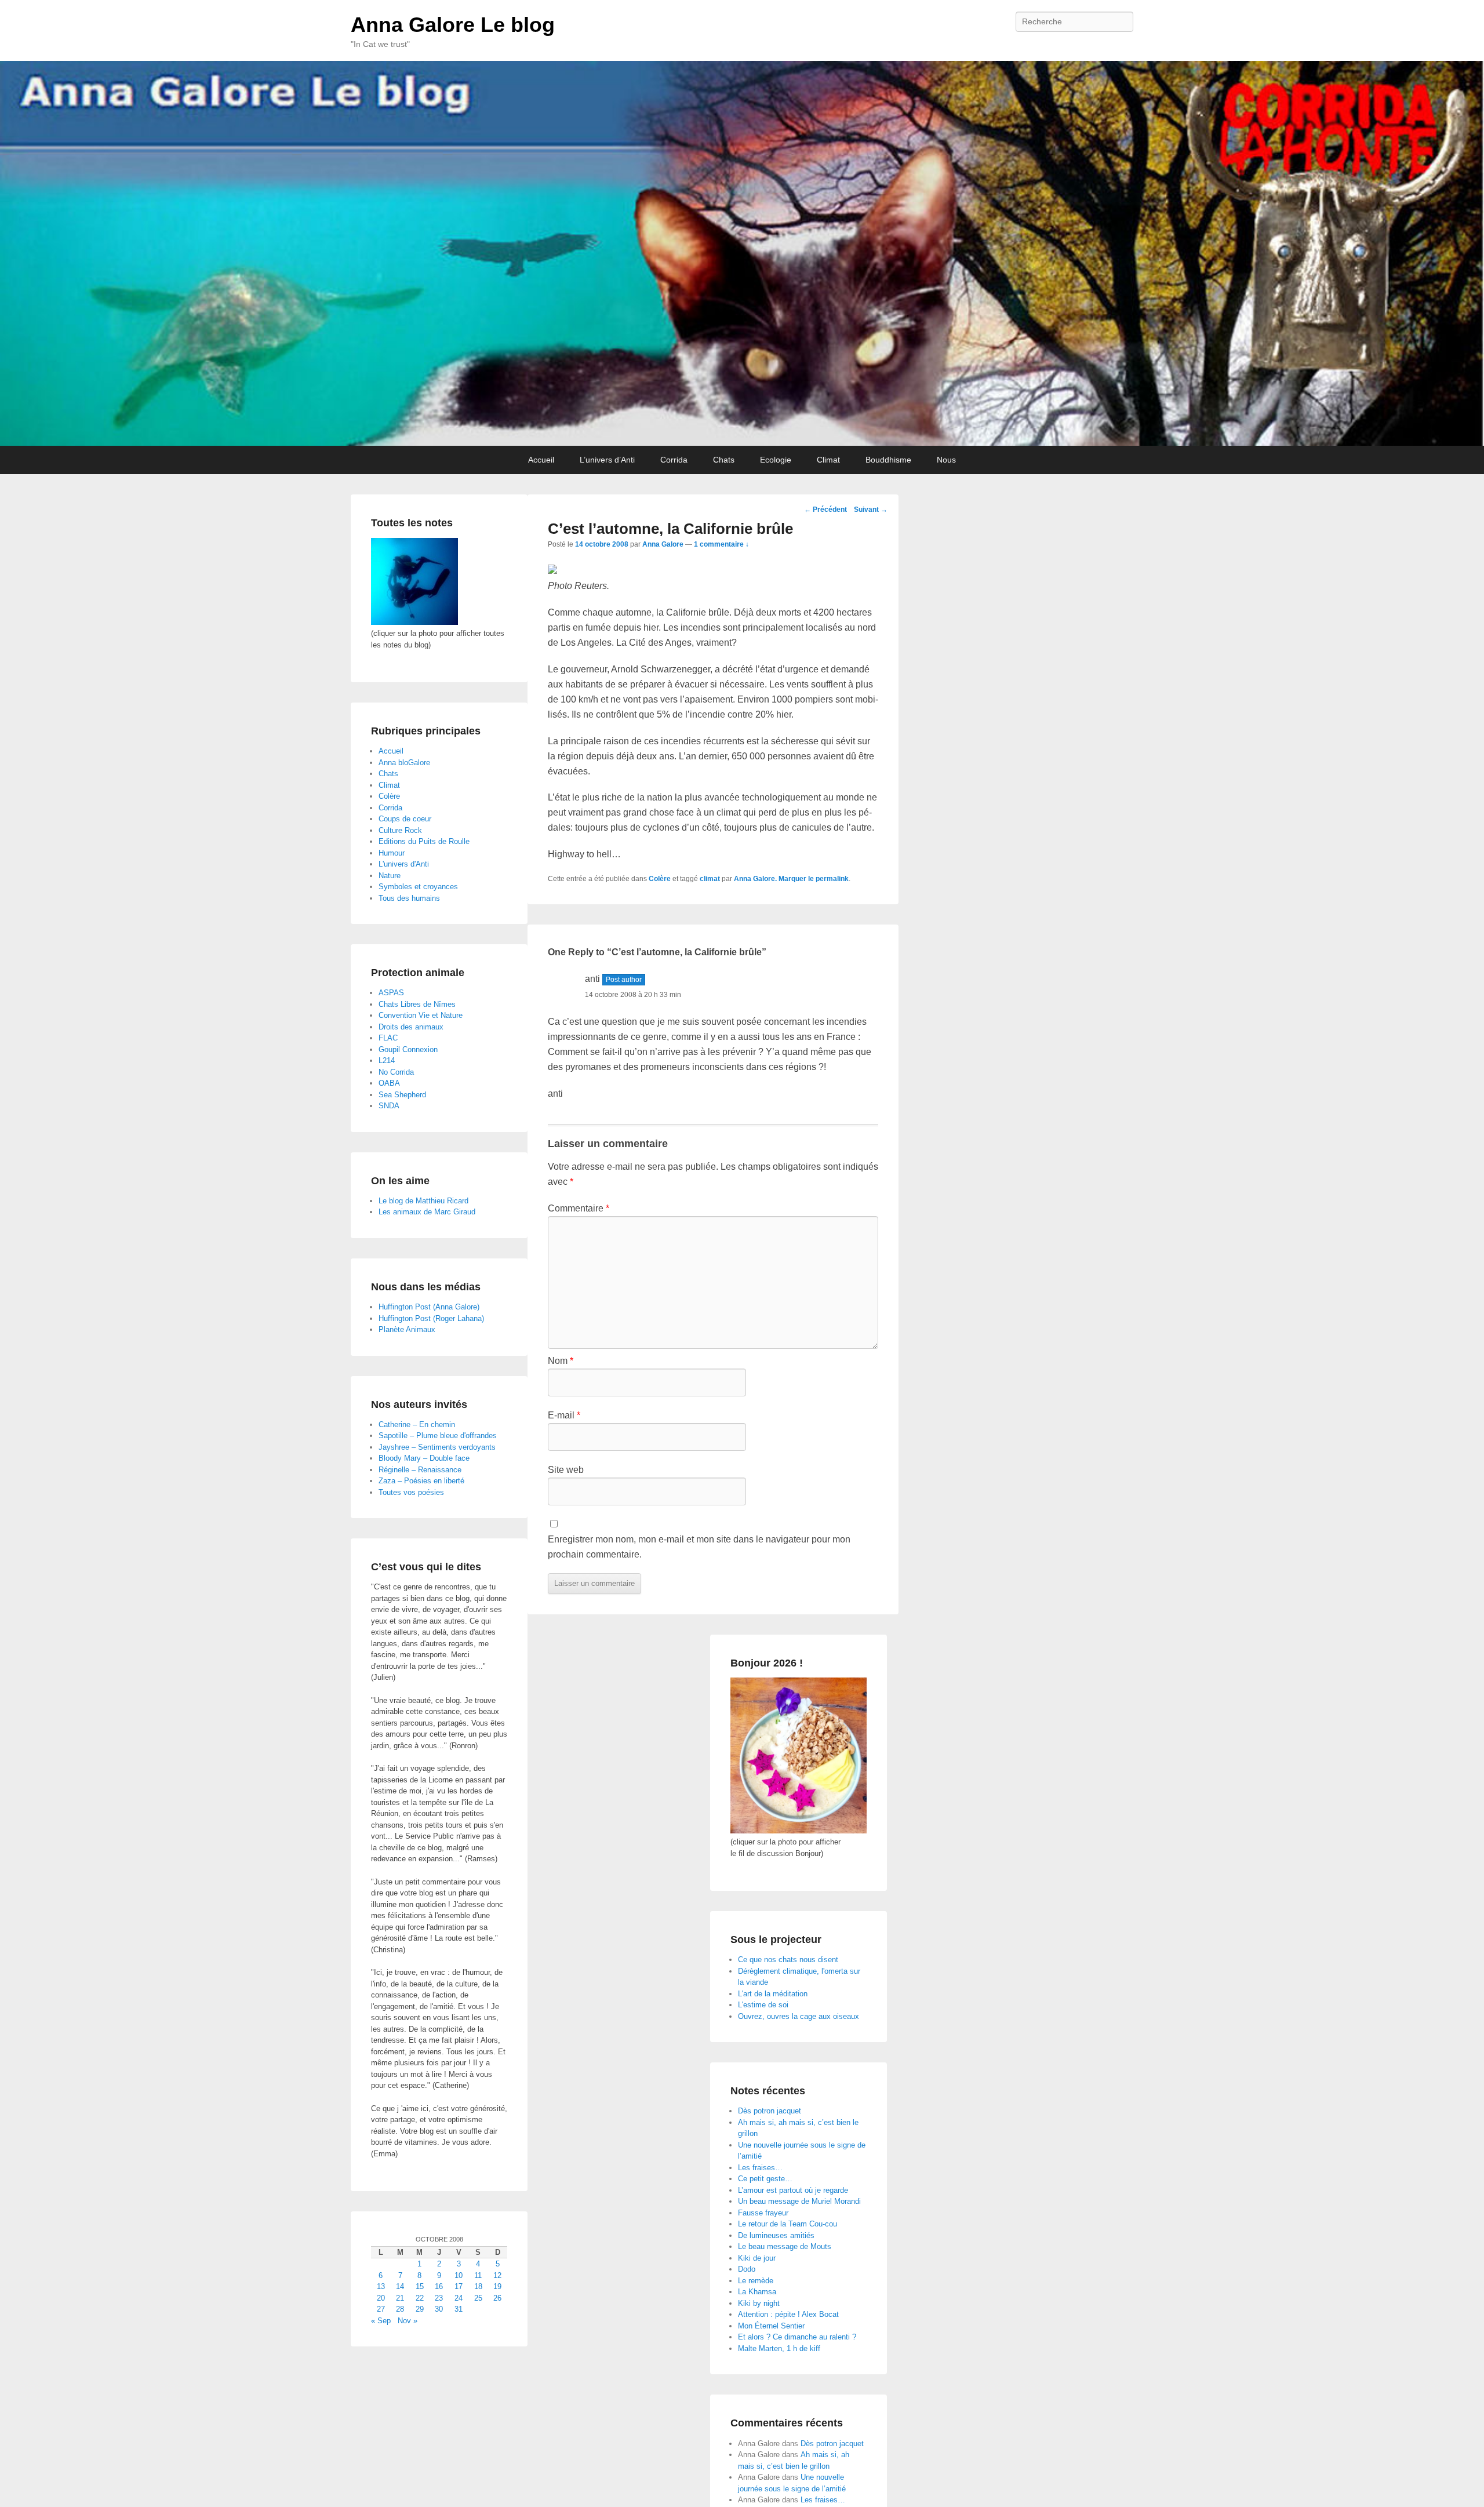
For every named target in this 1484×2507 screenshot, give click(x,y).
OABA (389, 1083)
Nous (946, 460)
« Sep (381, 2321)
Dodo (747, 2269)
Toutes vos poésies (411, 1492)
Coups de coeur (405, 819)
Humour (392, 853)
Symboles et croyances (418, 887)
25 (478, 2298)
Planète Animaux (407, 1329)
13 (381, 2286)
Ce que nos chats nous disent (788, 1960)
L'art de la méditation (773, 1994)
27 (381, 2309)
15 (420, 2286)
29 (420, 2309)
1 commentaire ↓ (721, 544)
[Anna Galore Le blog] (742, 253)
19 (497, 2286)
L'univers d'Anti (404, 864)
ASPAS (391, 993)
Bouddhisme (888, 460)
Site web (566, 1470)
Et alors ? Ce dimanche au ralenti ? (797, 2337)
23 (439, 2298)
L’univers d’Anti (607, 460)
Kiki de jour (757, 2258)
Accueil (541, 460)
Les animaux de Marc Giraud (427, 1212)
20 (381, 2298)
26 (497, 2298)
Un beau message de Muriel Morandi (799, 2201)
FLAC (388, 1038)
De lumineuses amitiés (776, 2235)
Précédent (825, 510)
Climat (828, 460)
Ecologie (776, 460)
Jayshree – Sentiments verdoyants (437, 1447)
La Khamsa (757, 2292)
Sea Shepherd (402, 1095)
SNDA (389, 1106)
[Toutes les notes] (414, 622)
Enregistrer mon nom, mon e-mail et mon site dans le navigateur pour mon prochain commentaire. (699, 1547)
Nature (390, 876)
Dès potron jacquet (770, 2111)
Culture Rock (400, 830)
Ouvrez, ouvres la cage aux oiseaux (799, 2016)
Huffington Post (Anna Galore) (429, 1307)
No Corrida (396, 1072)
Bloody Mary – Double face (424, 1458)
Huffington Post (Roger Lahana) (431, 1318)
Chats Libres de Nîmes (417, 1004)
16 (439, 2286)
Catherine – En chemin (417, 1424)
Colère (660, 879)
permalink (832, 879)
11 (478, 2275)
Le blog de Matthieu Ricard (423, 1201)
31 (459, 2309)
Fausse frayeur (763, 2213)
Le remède (756, 2281)
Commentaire (579, 1208)
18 (478, 2286)
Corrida (674, 460)
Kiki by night (759, 2303)
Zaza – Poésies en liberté (421, 1481)
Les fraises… (760, 2168)
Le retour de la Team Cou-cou (788, 2224)
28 (400, 2309)
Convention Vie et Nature (421, 1015)
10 (459, 2275)
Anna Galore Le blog (453, 25)
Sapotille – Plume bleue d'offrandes (438, 1436)
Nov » (408, 2321)
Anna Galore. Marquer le (775, 879)
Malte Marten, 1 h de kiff (779, 2348)
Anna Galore (663, 544)
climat (710, 879)
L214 (387, 1060)
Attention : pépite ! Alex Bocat (788, 2314)
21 (400, 2298)
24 (459, 2298)
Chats (724, 460)
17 (459, 2286)
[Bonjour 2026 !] (799, 1831)
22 (420, 2298)
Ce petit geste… (765, 2179)
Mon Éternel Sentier (771, 2326)
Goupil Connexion (408, 1049)
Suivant (871, 510)
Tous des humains (409, 898)
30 (439, 2309)
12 (497, 2275)
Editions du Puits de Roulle (424, 841)
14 (400, 2286)
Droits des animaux (411, 1027)
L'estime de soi (763, 2005)
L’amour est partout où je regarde (793, 2190)
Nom (561, 1361)
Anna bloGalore (404, 763)
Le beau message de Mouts (785, 2246)
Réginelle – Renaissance (420, 1470)
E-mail (564, 1415)
